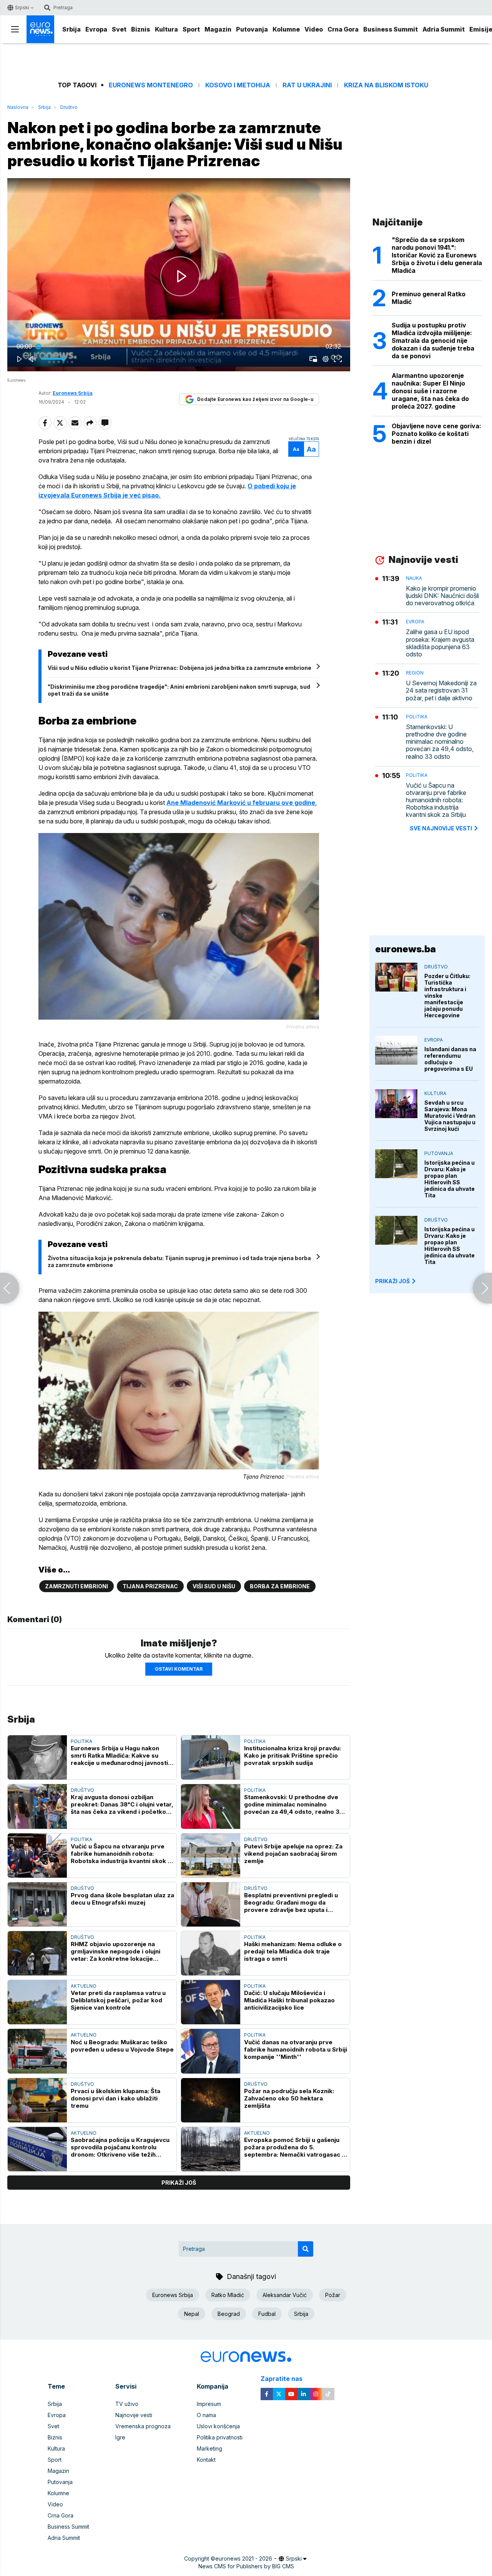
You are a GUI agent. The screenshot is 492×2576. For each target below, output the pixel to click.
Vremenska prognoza (143, 2426)
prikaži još (179, 2183)
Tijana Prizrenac (150, 1586)
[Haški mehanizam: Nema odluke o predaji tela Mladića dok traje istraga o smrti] (211, 1953)
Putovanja (252, 29)
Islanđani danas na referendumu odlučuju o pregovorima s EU (450, 1059)
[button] (180, 276)
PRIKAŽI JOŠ (392, 1281)
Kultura (166, 29)
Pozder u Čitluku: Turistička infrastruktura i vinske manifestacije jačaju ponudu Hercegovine (447, 996)
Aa (296, 449)
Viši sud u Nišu (214, 1586)
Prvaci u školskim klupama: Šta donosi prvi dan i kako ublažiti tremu (116, 2098)
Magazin (218, 29)
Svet (119, 29)
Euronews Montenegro (151, 85)
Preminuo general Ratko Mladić (429, 298)
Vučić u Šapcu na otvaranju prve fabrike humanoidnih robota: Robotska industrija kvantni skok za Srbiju (123, 1854)
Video (314, 29)
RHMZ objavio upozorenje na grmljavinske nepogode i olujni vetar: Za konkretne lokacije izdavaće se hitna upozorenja (116, 1951)
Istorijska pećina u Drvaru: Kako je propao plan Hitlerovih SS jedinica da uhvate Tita (450, 1179)
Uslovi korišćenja (218, 2426)
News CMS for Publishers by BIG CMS (246, 2566)
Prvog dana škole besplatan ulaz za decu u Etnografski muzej (122, 1899)
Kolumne (286, 29)
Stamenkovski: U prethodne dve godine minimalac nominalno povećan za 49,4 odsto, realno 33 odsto (294, 1804)
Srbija (71, 29)
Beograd (229, 2314)
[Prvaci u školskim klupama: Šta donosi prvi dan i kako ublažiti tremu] (37, 2100)
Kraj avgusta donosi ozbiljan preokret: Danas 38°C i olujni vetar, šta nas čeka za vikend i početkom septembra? (122, 1804)
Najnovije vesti (134, 2415)
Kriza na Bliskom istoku (386, 85)
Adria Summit (444, 29)
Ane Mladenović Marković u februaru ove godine (241, 803)
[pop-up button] (326, 359)
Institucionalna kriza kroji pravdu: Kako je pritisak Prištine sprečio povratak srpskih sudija (293, 1755)
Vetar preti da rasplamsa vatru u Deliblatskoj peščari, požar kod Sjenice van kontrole (118, 2000)
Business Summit (391, 29)
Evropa (96, 29)
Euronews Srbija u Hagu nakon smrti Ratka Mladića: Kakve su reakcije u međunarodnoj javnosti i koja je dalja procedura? (121, 1755)
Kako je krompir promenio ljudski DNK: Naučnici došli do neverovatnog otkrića (442, 596)
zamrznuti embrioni (76, 1586)
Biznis (141, 29)
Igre (120, 2437)
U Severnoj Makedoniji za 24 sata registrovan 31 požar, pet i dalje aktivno (441, 690)
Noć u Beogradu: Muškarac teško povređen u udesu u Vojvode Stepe (122, 2046)
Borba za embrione (280, 1586)
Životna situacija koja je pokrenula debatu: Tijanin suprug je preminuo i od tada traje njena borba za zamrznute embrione (179, 1261)
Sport (191, 29)
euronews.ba (406, 949)
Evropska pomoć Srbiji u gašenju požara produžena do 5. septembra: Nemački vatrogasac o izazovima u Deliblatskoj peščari (295, 2147)
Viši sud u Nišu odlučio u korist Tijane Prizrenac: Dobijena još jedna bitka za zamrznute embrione (180, 668)
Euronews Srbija (173, 2295)
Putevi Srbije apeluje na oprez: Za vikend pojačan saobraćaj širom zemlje (293, 1854)
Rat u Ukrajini (307, 85)
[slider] (179, 347)
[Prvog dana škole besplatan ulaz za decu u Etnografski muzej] (37, 1904)
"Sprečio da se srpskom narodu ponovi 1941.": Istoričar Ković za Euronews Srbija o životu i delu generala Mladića (437, 255)
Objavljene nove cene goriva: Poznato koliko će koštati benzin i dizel (436, 434)
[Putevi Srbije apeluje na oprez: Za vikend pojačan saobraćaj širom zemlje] (211, 1856)
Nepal (192, 2314)
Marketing (209, 2448)
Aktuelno (84, 1986)
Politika (81, 1741)
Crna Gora (343, 29)
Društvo (69, 107)
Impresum (209, 2404)
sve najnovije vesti (441, 828)
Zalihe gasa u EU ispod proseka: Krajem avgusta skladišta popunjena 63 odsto (440, 644)
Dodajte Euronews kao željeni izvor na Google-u (255, 399)
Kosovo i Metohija (238, 85)
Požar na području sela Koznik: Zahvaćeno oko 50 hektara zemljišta (289, 2098)
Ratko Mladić (228, 2295)
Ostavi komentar (179, 1669)
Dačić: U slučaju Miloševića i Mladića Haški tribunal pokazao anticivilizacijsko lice (289, 2000)
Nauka (414, 578)
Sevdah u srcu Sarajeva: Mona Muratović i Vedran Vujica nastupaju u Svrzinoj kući (450, 1116)
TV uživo (127, 2404)
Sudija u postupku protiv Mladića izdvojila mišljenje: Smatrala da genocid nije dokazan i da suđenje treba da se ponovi (433, 341)
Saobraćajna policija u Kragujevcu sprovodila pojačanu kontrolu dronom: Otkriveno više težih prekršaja (120, 2147)
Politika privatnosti (220, 2437)
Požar (333, 2295)
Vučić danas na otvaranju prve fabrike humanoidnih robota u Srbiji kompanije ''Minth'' (296, 2049)
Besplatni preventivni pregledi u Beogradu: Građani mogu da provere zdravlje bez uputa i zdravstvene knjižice (291, 1902)
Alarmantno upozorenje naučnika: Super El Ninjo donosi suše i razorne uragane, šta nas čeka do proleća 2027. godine (430, 391)
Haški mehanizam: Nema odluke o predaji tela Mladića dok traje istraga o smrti (293, 1951)
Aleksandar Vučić (285, 2295)
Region (415, 673)
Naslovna (18, 107)
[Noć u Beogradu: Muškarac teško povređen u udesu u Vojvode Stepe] (37, 2051)
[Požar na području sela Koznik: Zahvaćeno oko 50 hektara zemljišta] (211, 2100)
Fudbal (267, 2314)
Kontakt (206, 2460)
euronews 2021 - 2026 (244, 2558)
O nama (206, 2415)
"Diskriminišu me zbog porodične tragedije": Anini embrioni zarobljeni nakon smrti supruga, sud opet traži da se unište (179, 690)
